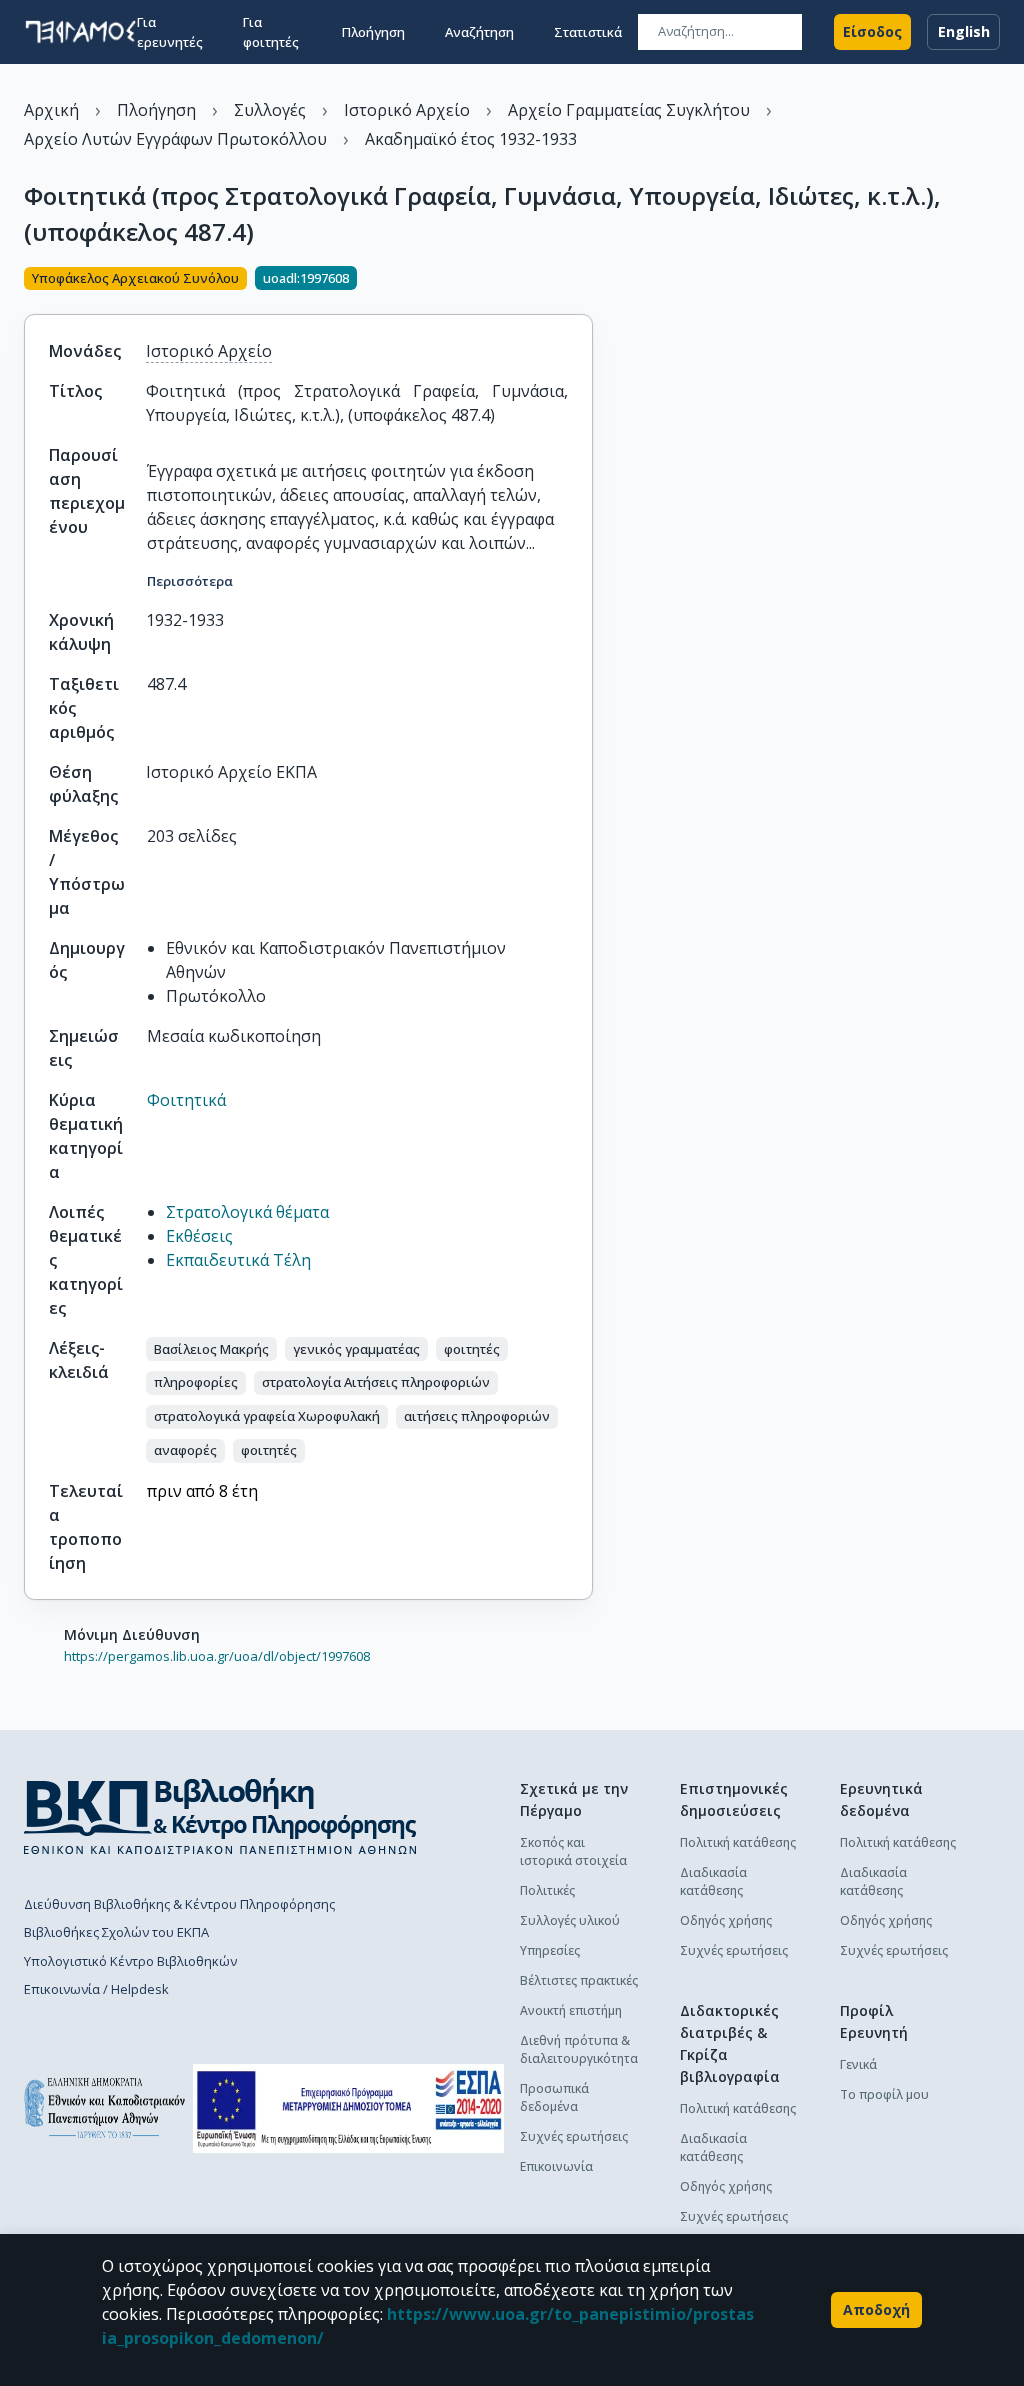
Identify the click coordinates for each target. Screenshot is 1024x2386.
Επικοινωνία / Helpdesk (96, 1989)
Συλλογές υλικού (570, 1920)
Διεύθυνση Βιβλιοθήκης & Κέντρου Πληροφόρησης (179, 1904)
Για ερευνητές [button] (170, 32)
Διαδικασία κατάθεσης (713, 1881)
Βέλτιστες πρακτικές (579, 1980)
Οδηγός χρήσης (726, 1920)
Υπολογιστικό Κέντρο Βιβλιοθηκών (130, 1961)
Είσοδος (872, 31)
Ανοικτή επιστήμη (571, 2010)
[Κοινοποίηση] (585, 280)
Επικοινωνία (556, 2166)
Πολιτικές (547, 1890)
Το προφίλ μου (884, 2094)
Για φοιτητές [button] (271, 32)
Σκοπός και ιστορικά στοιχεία (573, 1851)
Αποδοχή (876, 2309)
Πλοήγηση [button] (373, 32)
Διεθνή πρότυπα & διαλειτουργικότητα (579, 2049)
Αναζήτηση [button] (479, 32)
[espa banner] (348, 2108)
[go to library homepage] (220, 1816)
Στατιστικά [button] (588, 32)
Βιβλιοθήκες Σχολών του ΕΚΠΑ (116, 1932)
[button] (211, 1349)
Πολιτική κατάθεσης (738, 1842)
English (964, 31)
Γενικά (858, 2064)
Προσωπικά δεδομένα (554, 2097)
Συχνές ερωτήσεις (574, 2136)
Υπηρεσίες (550, 1950)
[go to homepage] (80, 32)
